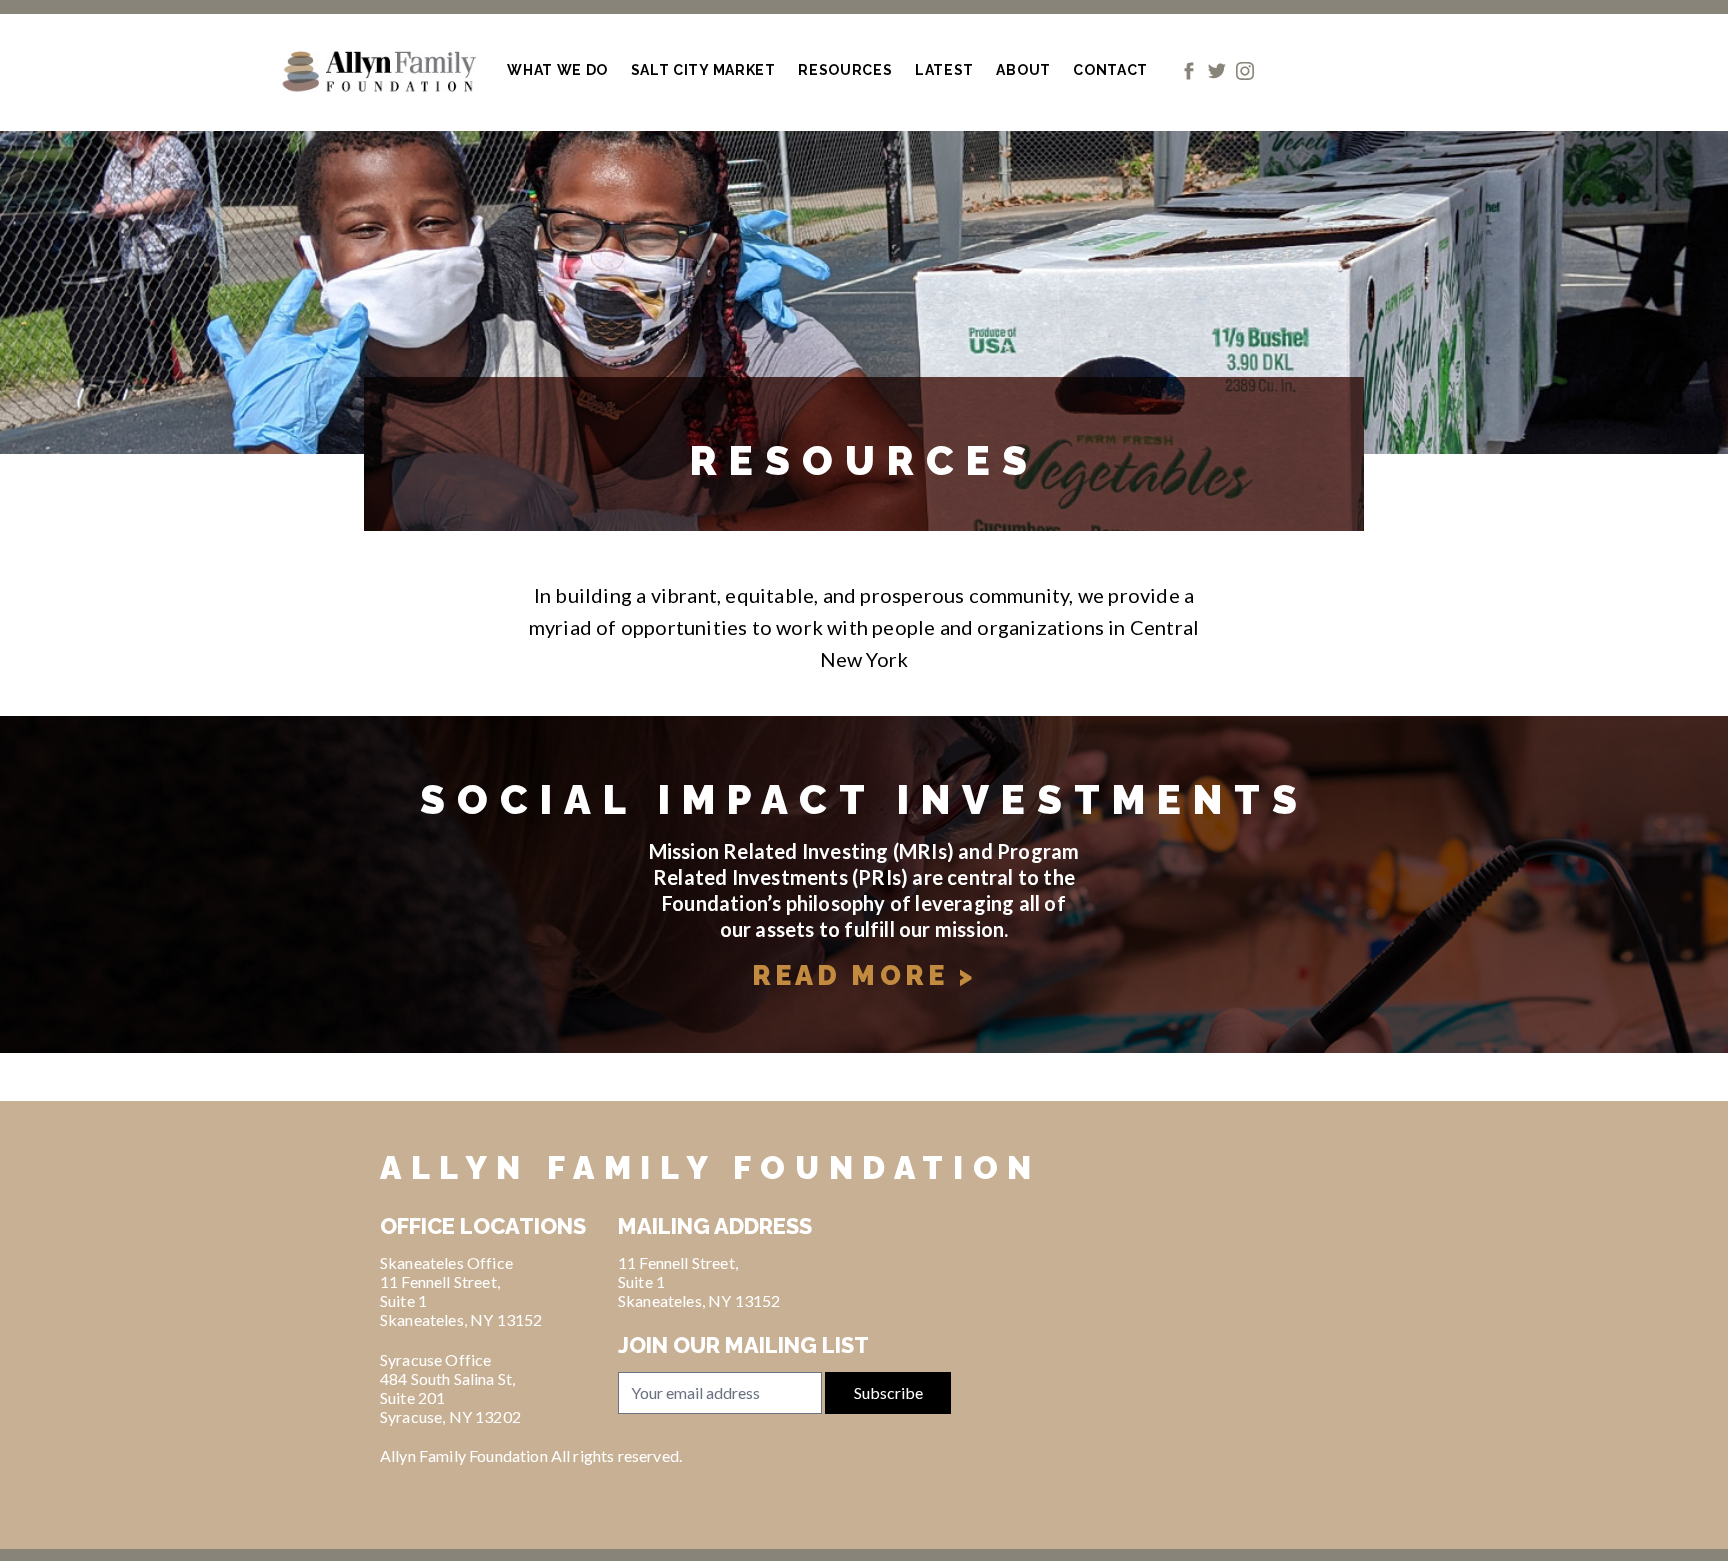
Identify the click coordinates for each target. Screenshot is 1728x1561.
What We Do (557, 70)
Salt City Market (703, 70)
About (1023, 70)
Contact (1110, 70)
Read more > (864, 975)
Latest (944, 70)
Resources (845, 70)
